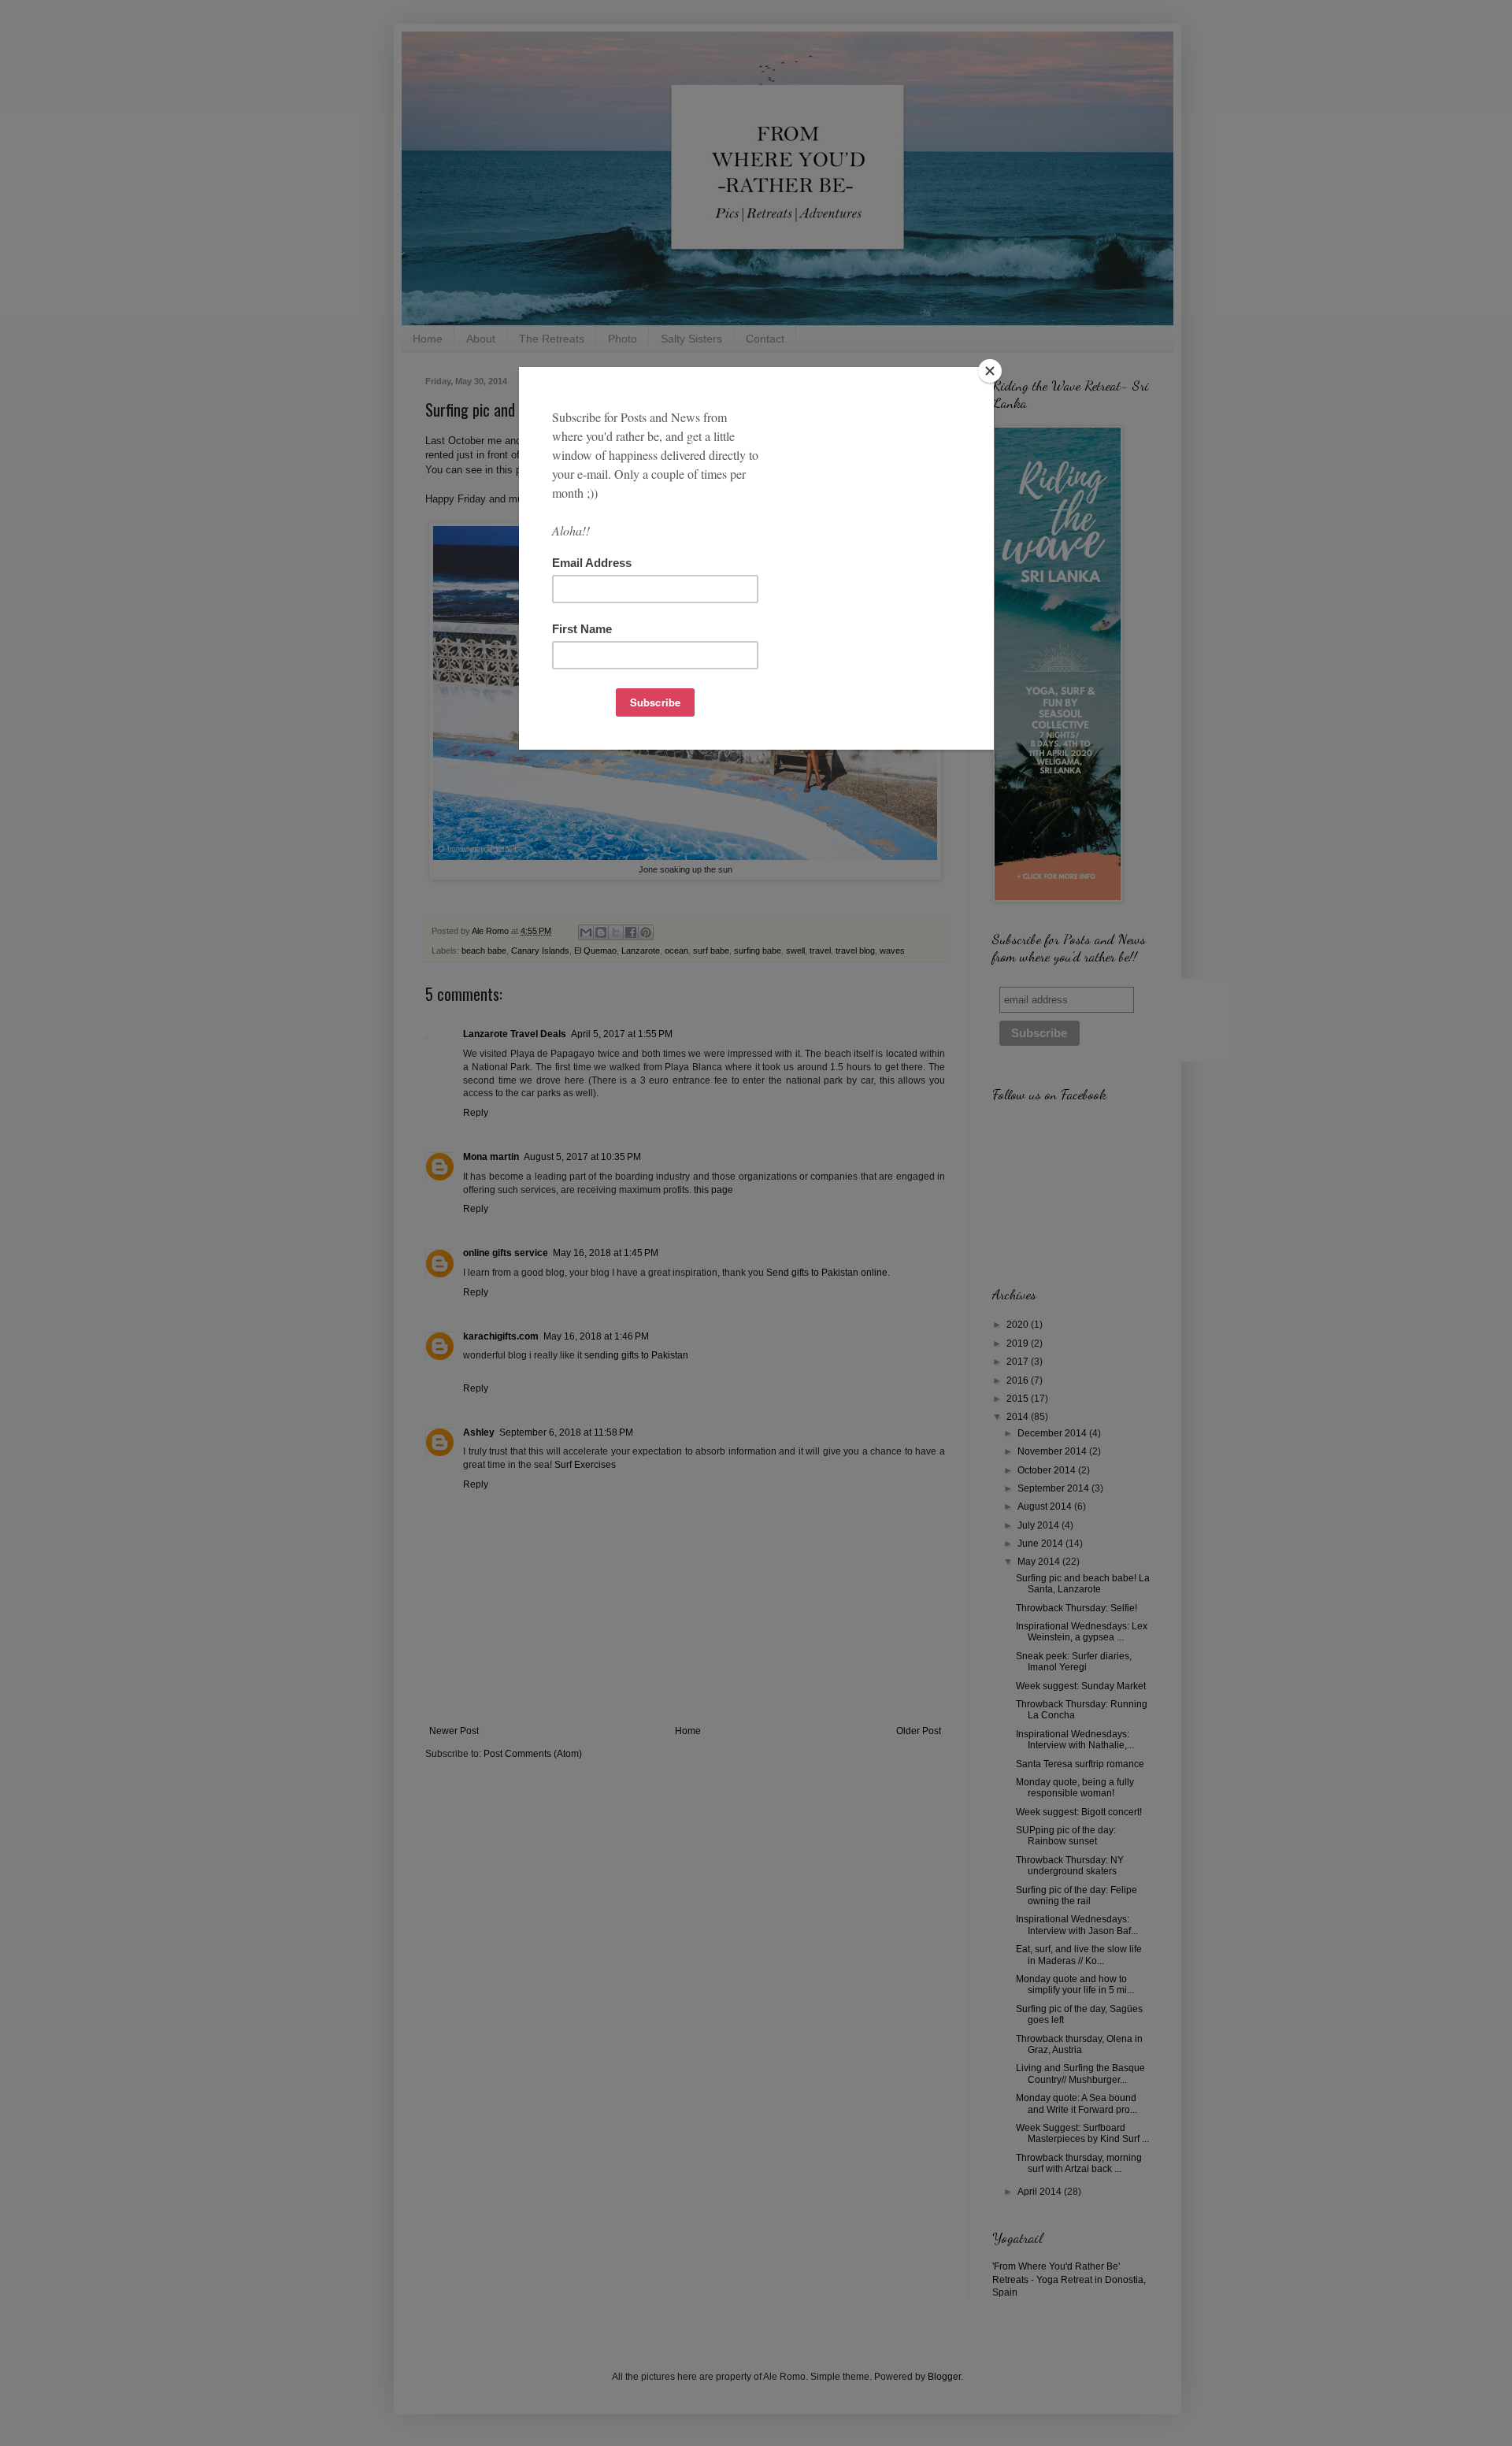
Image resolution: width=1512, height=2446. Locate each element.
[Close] (990, 371)
